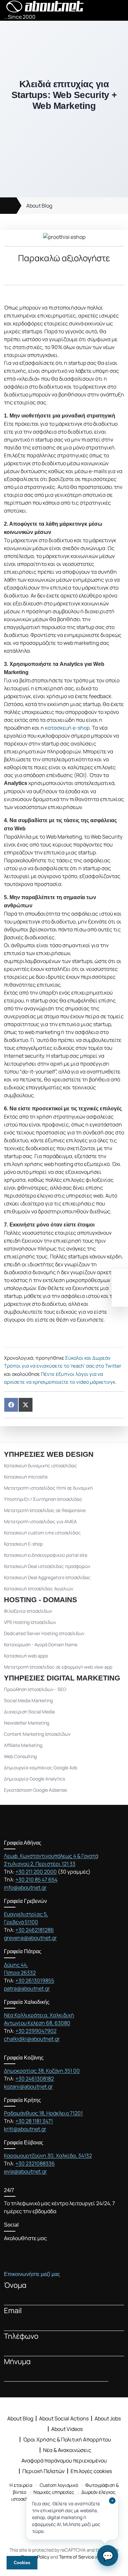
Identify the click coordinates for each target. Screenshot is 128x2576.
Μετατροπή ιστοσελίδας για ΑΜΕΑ (40, 1521)
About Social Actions (64, 2418)
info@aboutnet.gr (25, 1887)
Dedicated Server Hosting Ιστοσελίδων (44, 1633)
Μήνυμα (17, 2361)
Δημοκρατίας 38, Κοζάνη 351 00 (42, 2071)
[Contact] (120, 1297)
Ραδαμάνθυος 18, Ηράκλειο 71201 (43, 2113)
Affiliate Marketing (23, 1745)
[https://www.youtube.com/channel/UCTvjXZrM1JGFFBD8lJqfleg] (30, 2251)
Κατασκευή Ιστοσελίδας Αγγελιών (39, 1589)
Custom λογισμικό (59, 2485)
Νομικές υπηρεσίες (54, 2492)
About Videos (67, 2429)
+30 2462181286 (35, 1930)
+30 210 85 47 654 (36, 1880)
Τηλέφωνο (21, 2336)
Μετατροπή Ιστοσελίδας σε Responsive (45, 1510)
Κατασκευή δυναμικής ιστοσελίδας (41, 1465)
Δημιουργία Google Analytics (34, 1779)
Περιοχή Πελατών (43, 2471)
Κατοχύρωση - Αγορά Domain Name (41, 1644)
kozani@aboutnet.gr (28, 2086)
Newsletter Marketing (27, 1723)
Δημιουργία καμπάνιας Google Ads (41, 1768)
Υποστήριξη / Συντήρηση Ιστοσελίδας (43, 1499)
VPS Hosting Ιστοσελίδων (30, 1622)
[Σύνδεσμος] (8, 206)
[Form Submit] (120, 2376)
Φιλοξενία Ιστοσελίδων (28, 1611)
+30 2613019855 (35, 1981)
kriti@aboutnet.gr (25, 2129)
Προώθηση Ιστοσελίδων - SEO (35, 1689)
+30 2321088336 (35, 2163)
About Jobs (108, 2418)
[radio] (42, 273)
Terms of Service (76, 2557)
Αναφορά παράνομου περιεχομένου (64, 2461)
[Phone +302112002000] (120, 1279)
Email (13, 2310)
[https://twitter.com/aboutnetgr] (18, 2251)
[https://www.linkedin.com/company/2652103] (53, 2251)
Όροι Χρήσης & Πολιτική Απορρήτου (67, 2439)
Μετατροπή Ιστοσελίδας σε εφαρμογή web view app (58, 1667)
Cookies (22, 2563)
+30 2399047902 (36, 2031)
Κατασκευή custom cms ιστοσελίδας (42, 1533)
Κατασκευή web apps (26, 1656)
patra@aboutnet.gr (27, 1988)
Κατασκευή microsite (26, 1477)
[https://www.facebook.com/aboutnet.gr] (6, 2251)
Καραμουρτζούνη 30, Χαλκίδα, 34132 (48, 2156)
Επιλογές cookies (91, 2471)
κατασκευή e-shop (67, 728)
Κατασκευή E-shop (23, 1544)
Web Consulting (20, 1756)
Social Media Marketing (28, 1700)
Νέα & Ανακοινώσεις (67, 2450)
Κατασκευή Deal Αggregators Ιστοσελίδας (47, 1577)
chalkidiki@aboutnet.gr (32, 2039)
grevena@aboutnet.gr (30, 1938)
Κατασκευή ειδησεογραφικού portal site (46, 1555)
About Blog (39, 206)
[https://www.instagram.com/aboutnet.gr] (41, 2251)
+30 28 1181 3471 (34, 2121)
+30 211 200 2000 (36, 1872)
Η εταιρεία (21, 2485)
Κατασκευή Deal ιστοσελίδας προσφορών (47, 1566)
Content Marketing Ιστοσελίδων (37, 1734)
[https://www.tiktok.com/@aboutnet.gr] (65, 2251)
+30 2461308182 (35, 2079)
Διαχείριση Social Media (29, 1712)
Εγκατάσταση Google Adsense (35, 1790)
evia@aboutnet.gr (25, 2171)
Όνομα (15, 2285)
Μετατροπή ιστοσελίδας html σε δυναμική (48, 1488)
